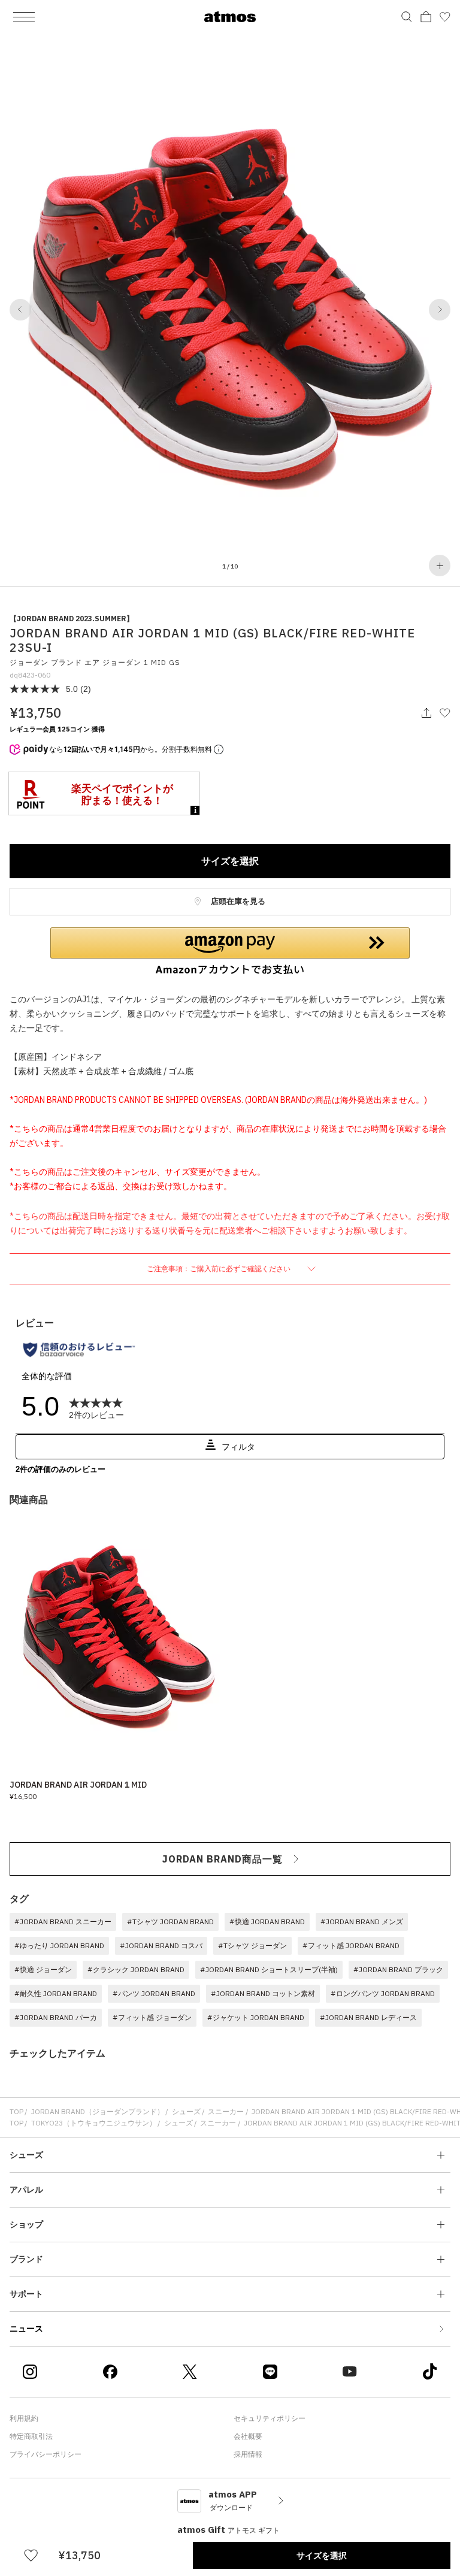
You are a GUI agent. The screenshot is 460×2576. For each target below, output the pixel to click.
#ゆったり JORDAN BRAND (59, 1945)
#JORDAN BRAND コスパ (161, 1945)
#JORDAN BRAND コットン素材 (263, 1993)
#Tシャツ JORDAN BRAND (170, 1922)
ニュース (26, 2329)
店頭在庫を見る (237, 901)
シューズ (186, 2111)
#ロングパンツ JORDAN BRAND (383, 1993)
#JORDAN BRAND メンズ (362, 1922)
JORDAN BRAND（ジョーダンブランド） (98, 2111)
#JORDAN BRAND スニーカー (63, 1922)
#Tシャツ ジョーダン (252, 1945)
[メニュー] (24, 17)
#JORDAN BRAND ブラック (398, 1969)
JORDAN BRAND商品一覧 (223, 1859)
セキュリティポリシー (270, 2418)
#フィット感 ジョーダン (152, 2017)
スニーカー (226, 2111)
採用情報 (248, 2454)
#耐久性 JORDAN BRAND (56, 1993)
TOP (16, 2111)
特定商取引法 (31, 2436)
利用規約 (24, 2418)
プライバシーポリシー (46, 2454)
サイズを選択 (230, 861)
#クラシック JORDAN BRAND (136, 1969)
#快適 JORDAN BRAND (267, 1922)
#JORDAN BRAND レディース (368, 2017)
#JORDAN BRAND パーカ (56, 2017)
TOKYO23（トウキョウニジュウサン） (94, 2123)
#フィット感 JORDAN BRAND (351, 1945)
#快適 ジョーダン (43, 1969)
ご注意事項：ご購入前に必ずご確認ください (220, 1269)
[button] (20, 310)
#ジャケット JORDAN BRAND (256, 2017)
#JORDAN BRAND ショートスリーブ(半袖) (269, 1969)
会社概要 (248, 2436)
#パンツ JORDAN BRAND (154, 1993)
